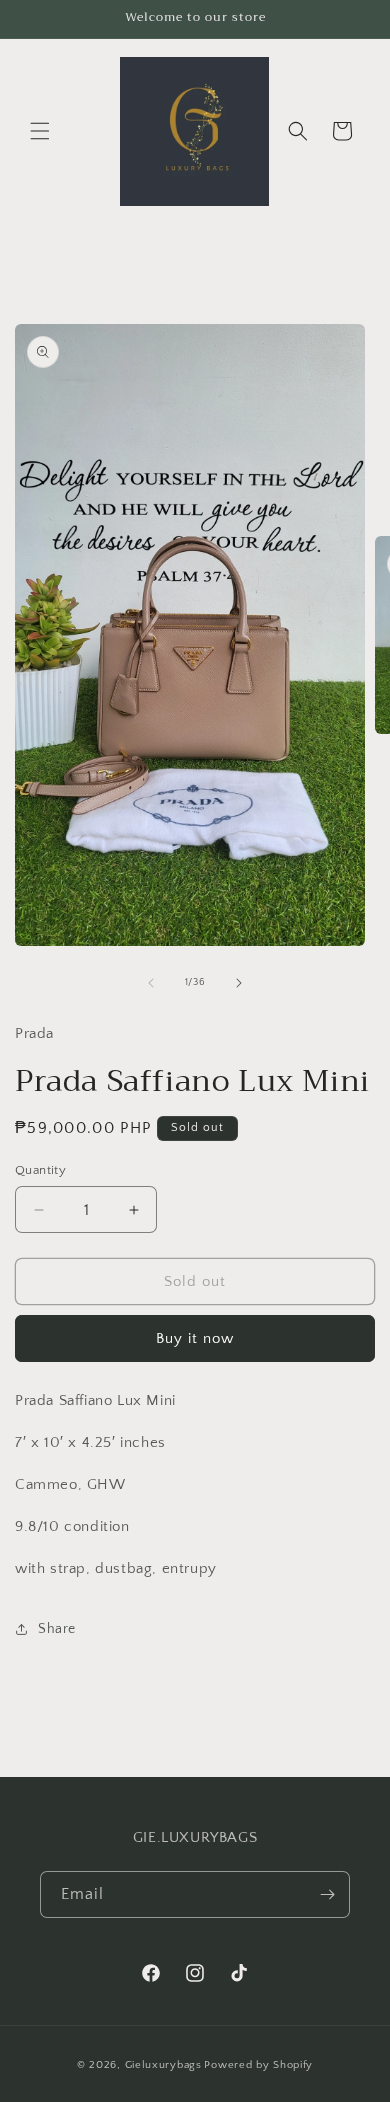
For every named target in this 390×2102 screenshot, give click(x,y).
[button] (40, 131)
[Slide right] (239, 983)
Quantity (40, 1170)
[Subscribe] (327, 1894)
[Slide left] (151, 983)
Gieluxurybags (163, 2065)
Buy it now (195, 1338)
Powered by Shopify (258, 2065)
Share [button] (57, 1629)
